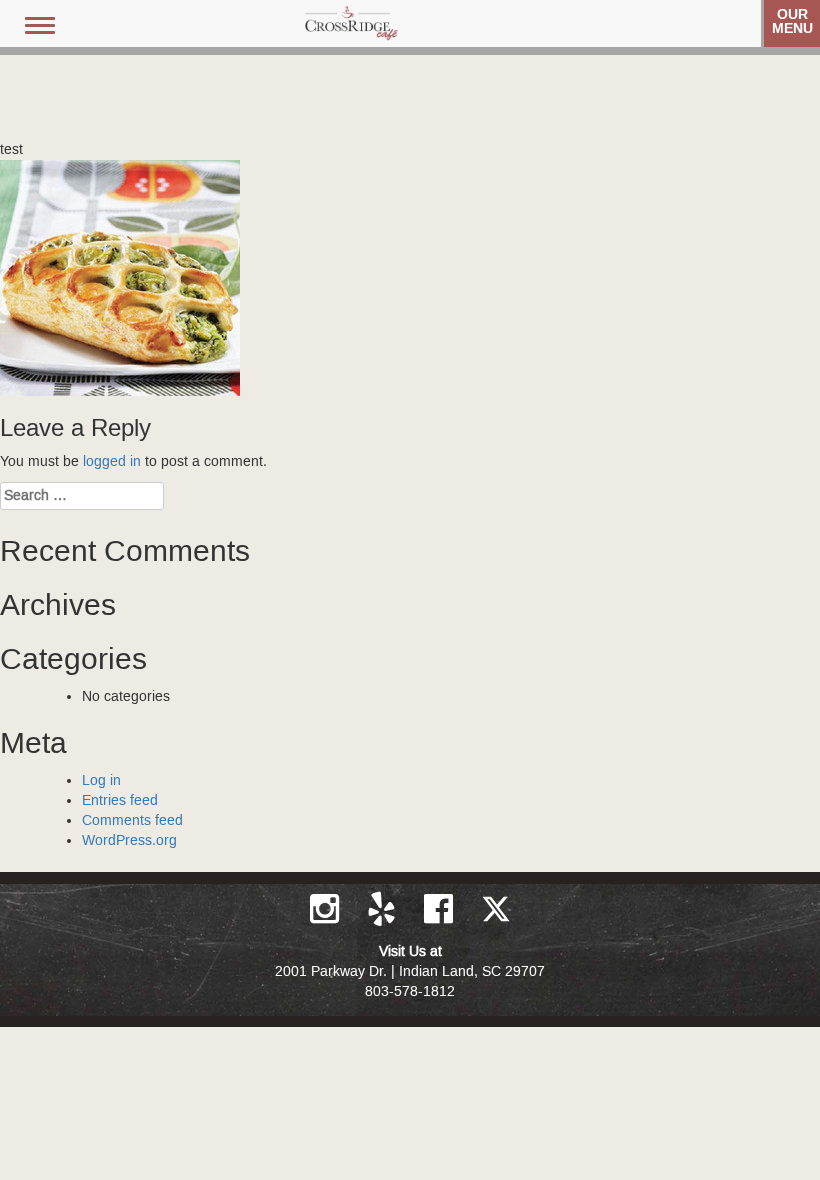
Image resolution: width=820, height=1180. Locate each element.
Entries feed (120, 801)
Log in (101, 781)
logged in (112, 462)
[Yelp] (383, 909)
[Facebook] (440, 909)
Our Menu (792, 21)
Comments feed (132, 821)
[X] (496, 909)
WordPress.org (129, 841)
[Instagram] (326, 909)
